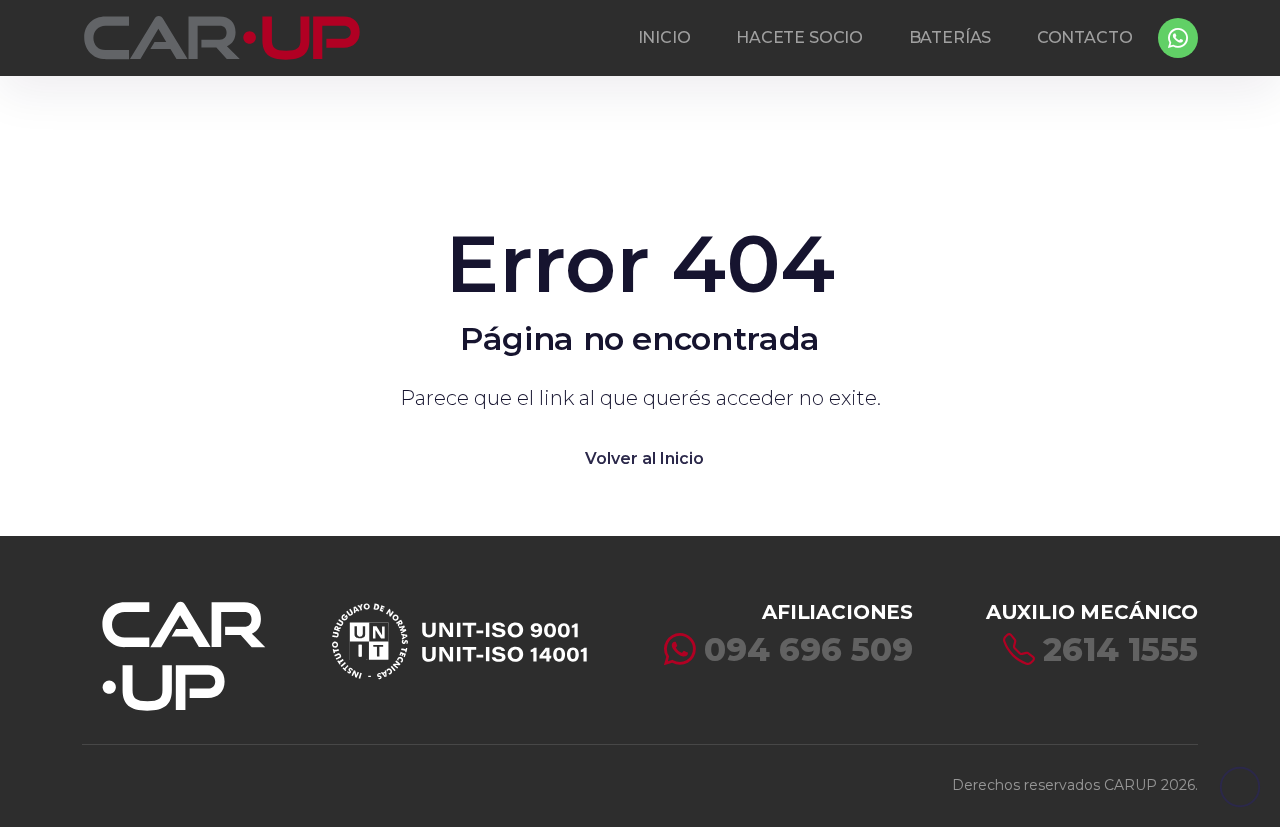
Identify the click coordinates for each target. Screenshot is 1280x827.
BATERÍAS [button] (950, 37)
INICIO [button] (664, 37)
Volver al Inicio (644, 458)
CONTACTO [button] (1085, 37)
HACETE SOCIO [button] (799, 37)
